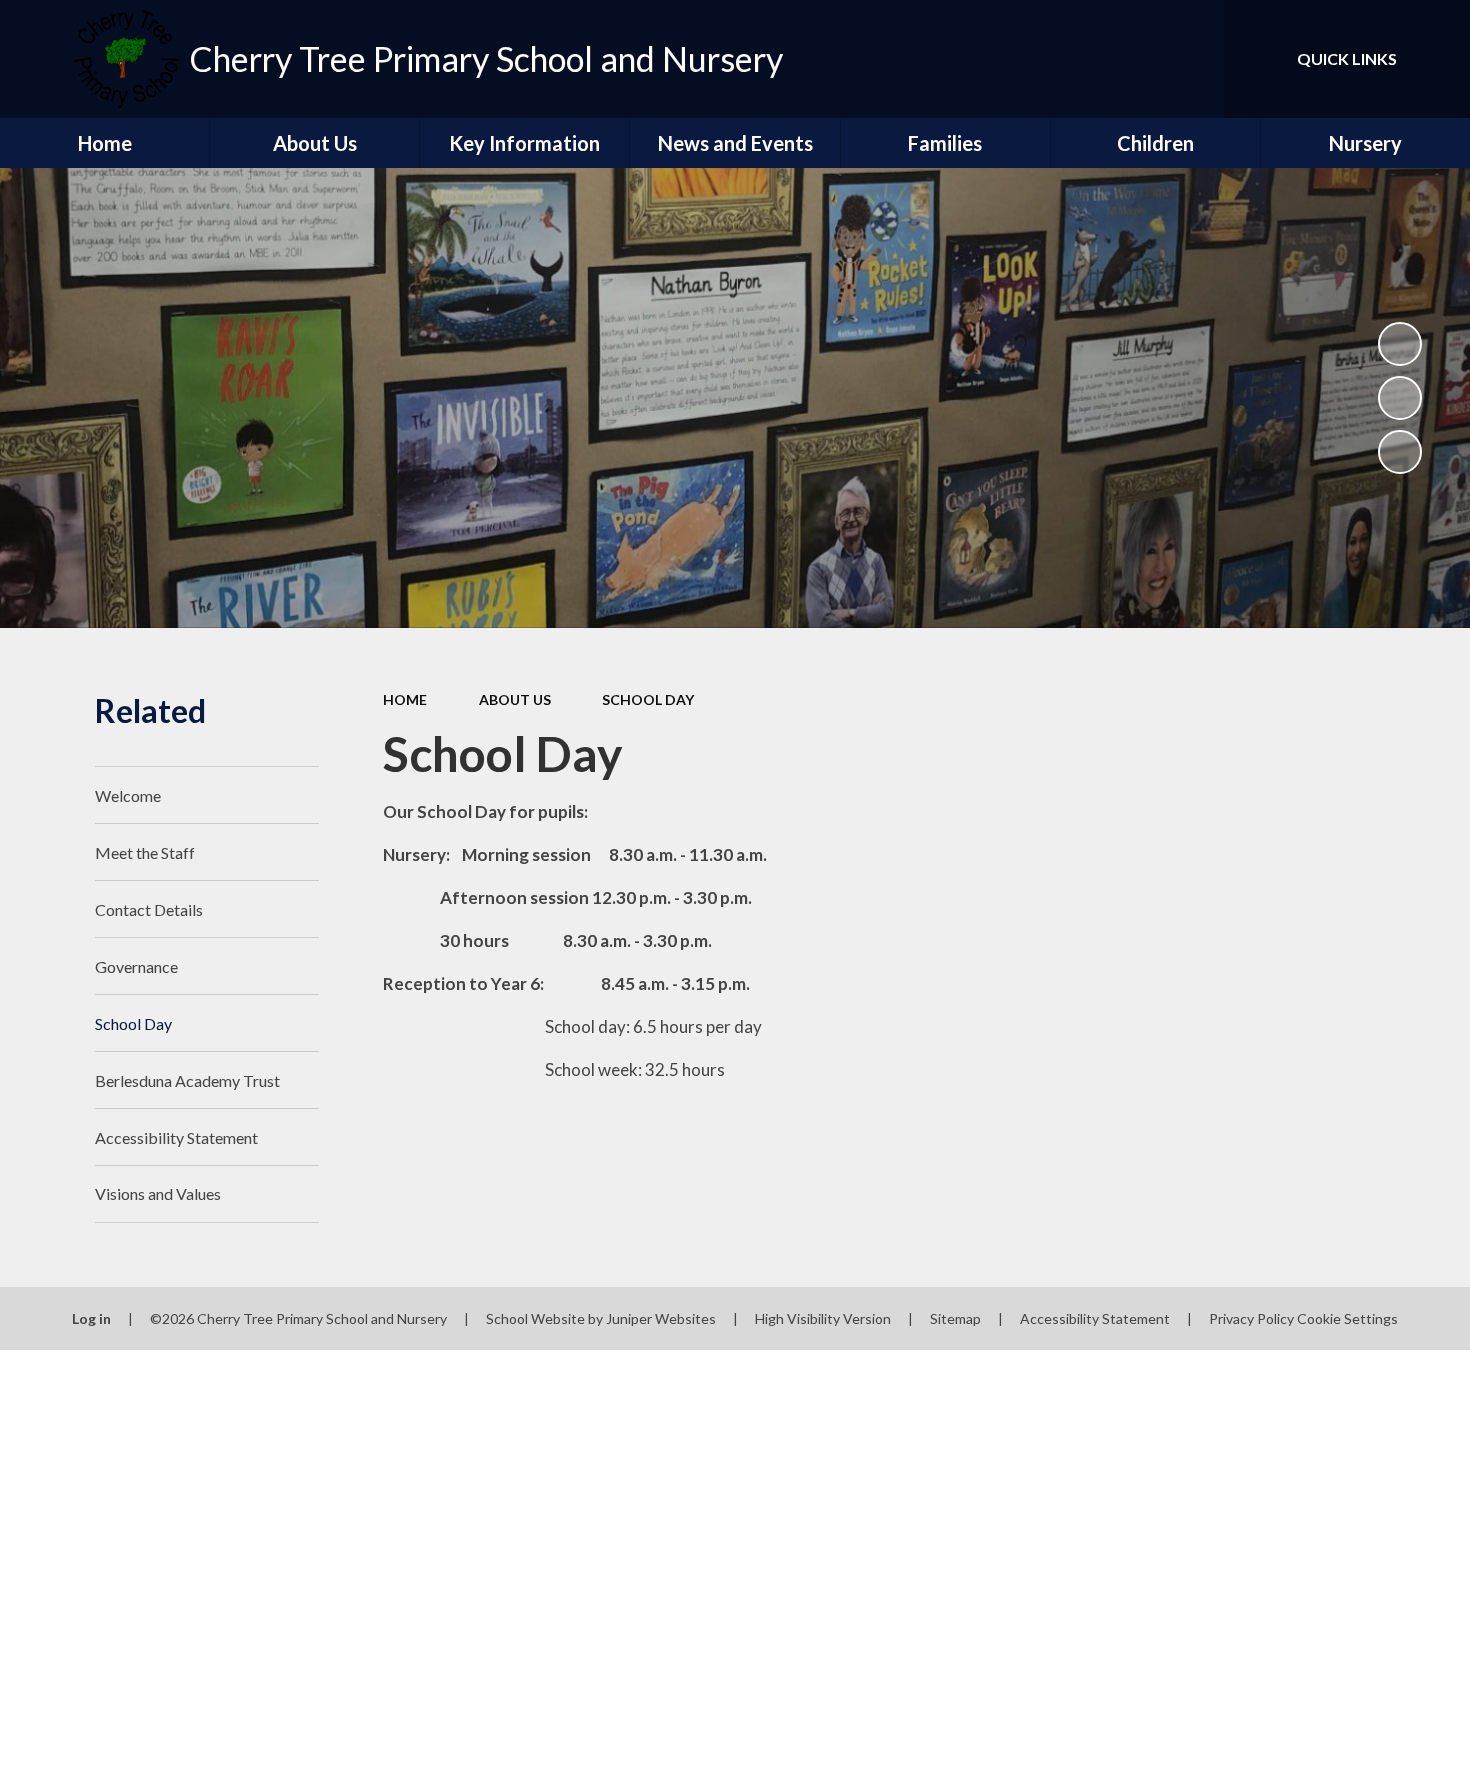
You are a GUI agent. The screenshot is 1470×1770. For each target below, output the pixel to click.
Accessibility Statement (1095, 1318)
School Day (648, 699)
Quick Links (1347, 58)
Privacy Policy (1251, 1318)
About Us (515, 699)
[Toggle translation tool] (1119, 59)
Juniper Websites (661, 1318)
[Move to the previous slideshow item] (1400, 398)
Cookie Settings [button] (1347, 1318)
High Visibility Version (823, 1318)
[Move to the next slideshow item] (1400, 452)
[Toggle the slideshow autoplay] (1400, 344)
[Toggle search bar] (1189, 59)
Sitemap (955, 1318)
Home (405, 699)
